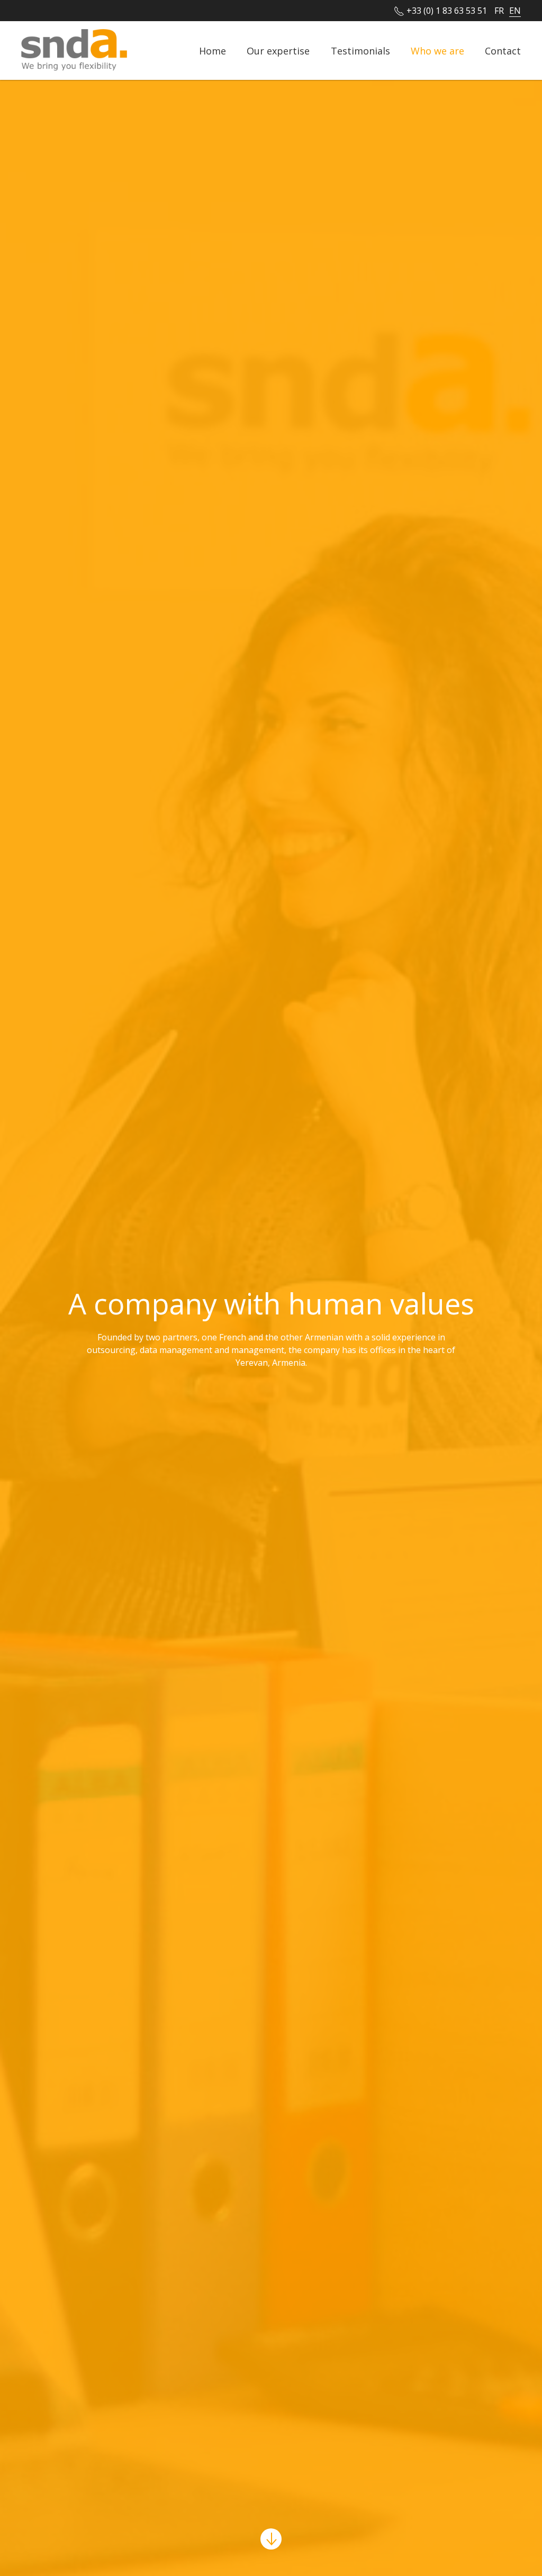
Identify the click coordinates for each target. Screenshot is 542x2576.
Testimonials (360, 50)
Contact (503, 50)
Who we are (437, 50)
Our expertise (278, 50)
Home (213, 50)
